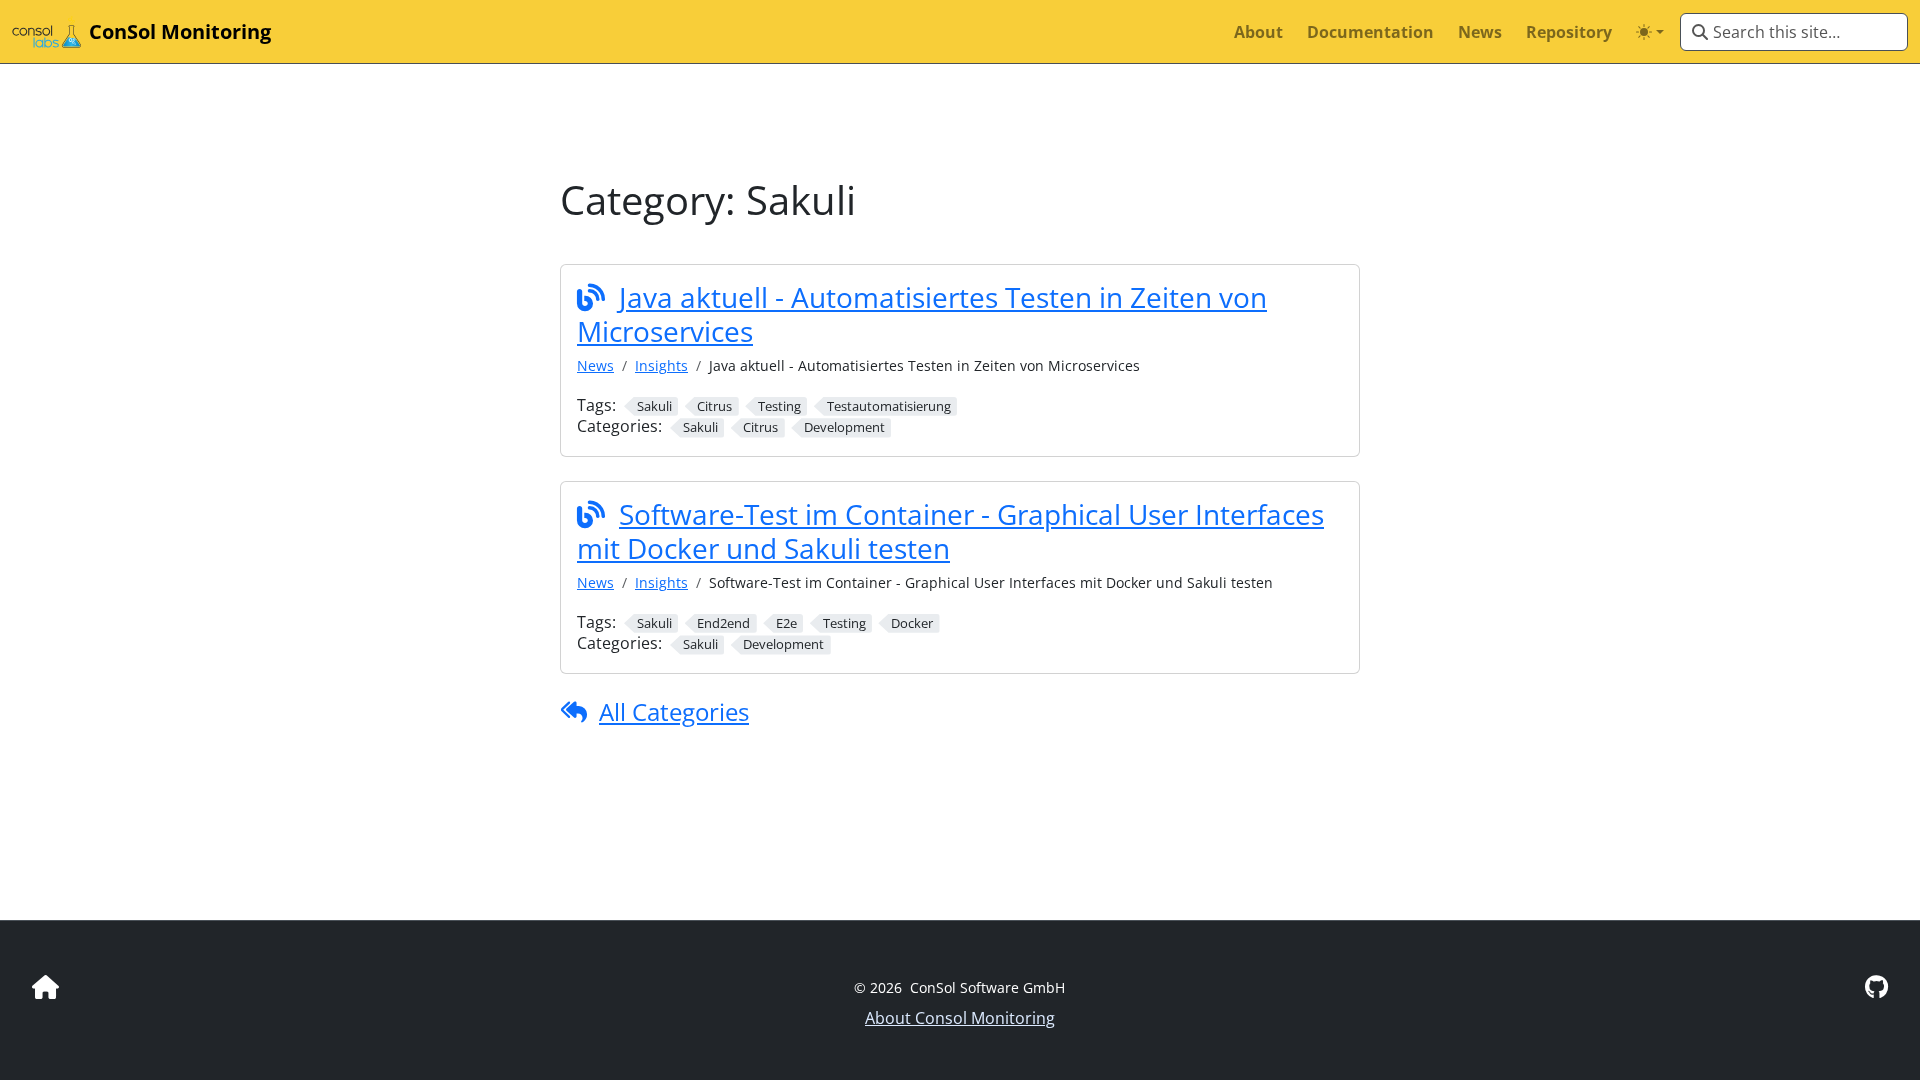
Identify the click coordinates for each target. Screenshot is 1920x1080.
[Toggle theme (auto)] (1650, 32)
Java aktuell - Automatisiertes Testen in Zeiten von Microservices (922, 314)
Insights (661, 365)
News (595, 365)
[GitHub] (1876, 986)
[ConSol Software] (45, 986)
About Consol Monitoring (960, 1018)
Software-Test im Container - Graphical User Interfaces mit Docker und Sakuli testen (950, 531)
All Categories (674, 711)
